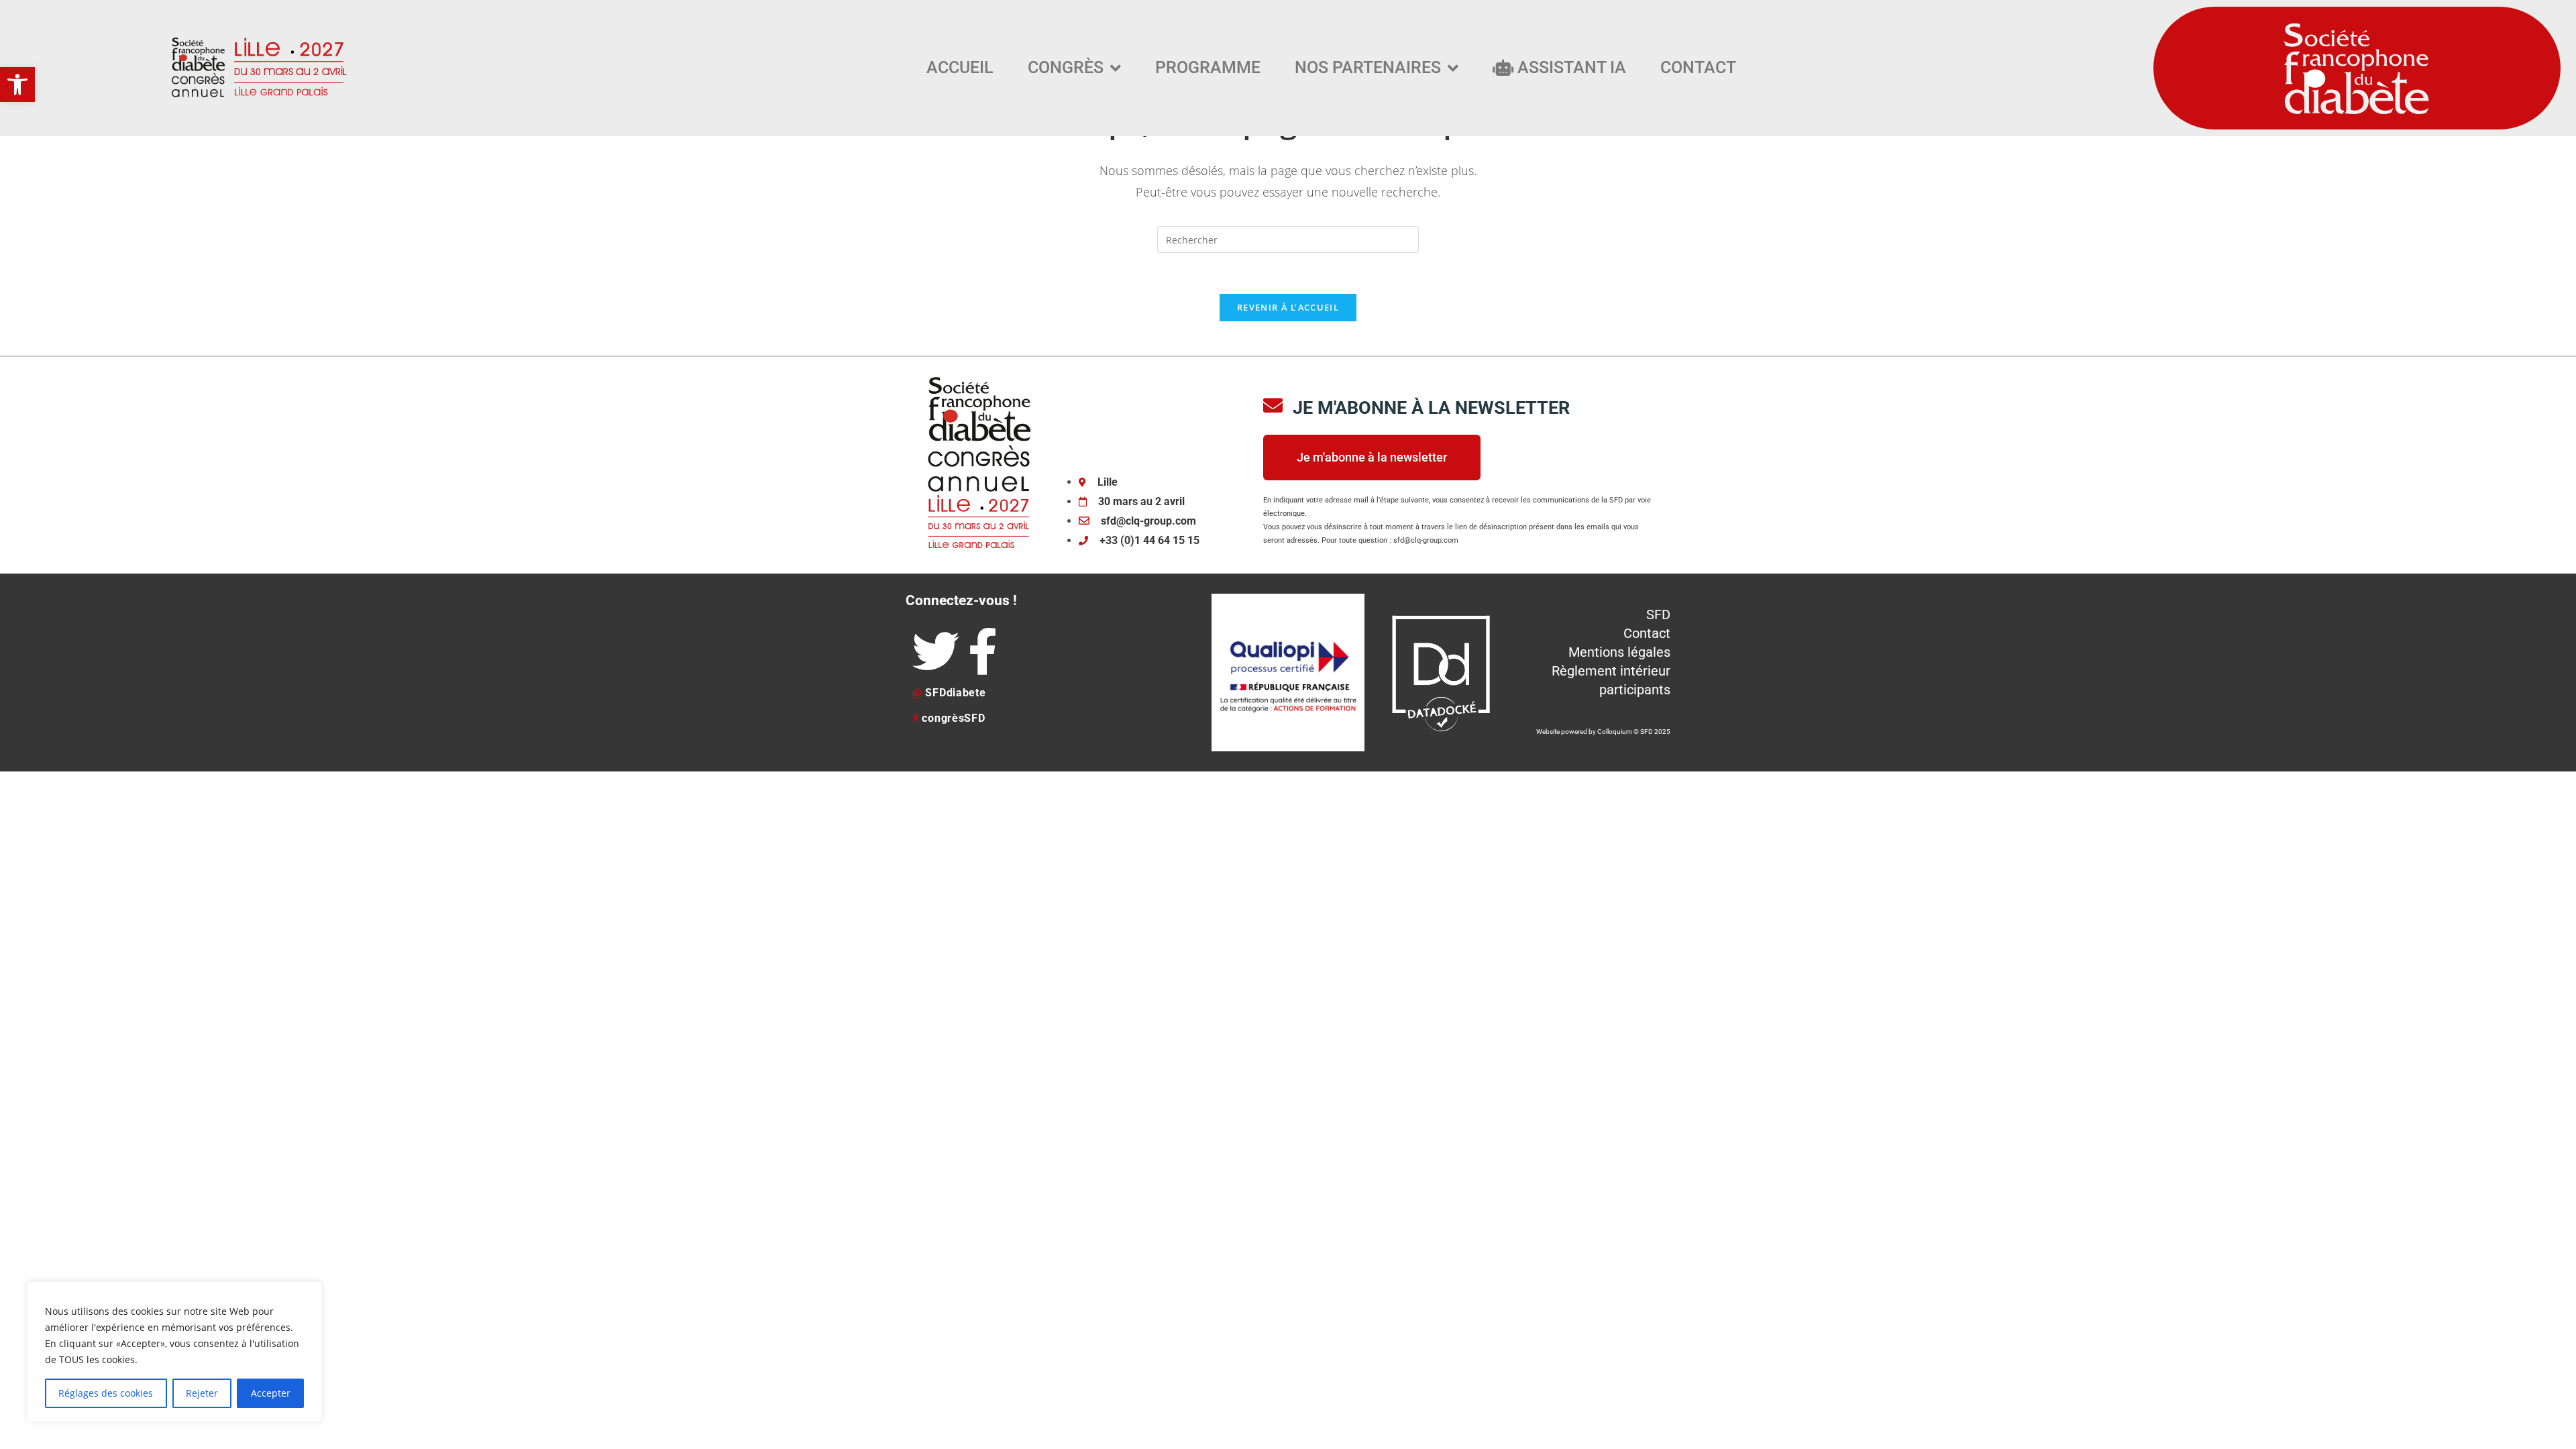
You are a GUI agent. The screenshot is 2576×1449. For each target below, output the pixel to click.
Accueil (960, 67)
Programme (1208, 67)
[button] (17, 85)
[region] (174, 1352)
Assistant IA (1570, 67)
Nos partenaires (1368, 67)
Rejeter (202, 1393)
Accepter (271, 1393)
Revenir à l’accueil (1288, 307)
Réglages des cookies (106, 1393)
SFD (1658, 614)
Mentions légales (1619, 652)
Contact (1698, 67)
